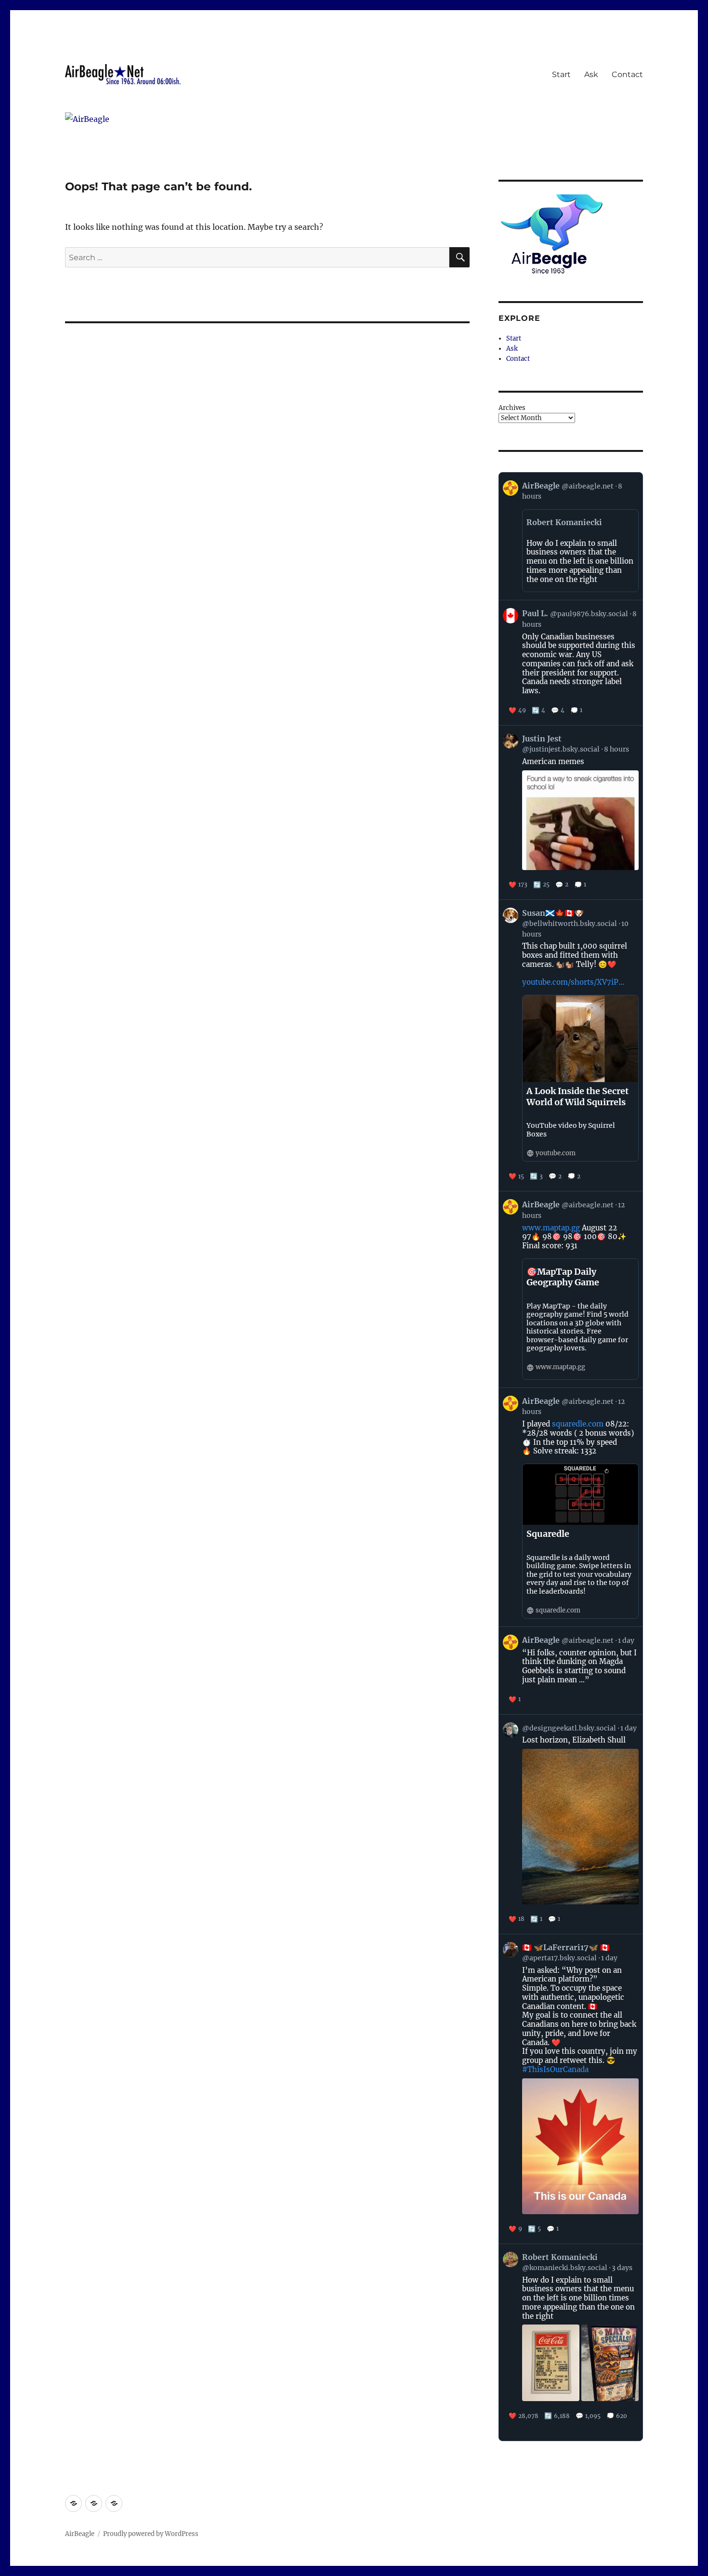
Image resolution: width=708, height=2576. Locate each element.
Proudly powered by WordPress (151, 2534)
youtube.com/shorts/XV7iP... (573, 982)
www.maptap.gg (551, 1228)
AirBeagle (80, 2534)
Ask (591, 74)
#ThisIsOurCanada (555, 2069)
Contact (627, 74)
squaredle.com (578, 1424)
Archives (512, 408)
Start (561, 74)
